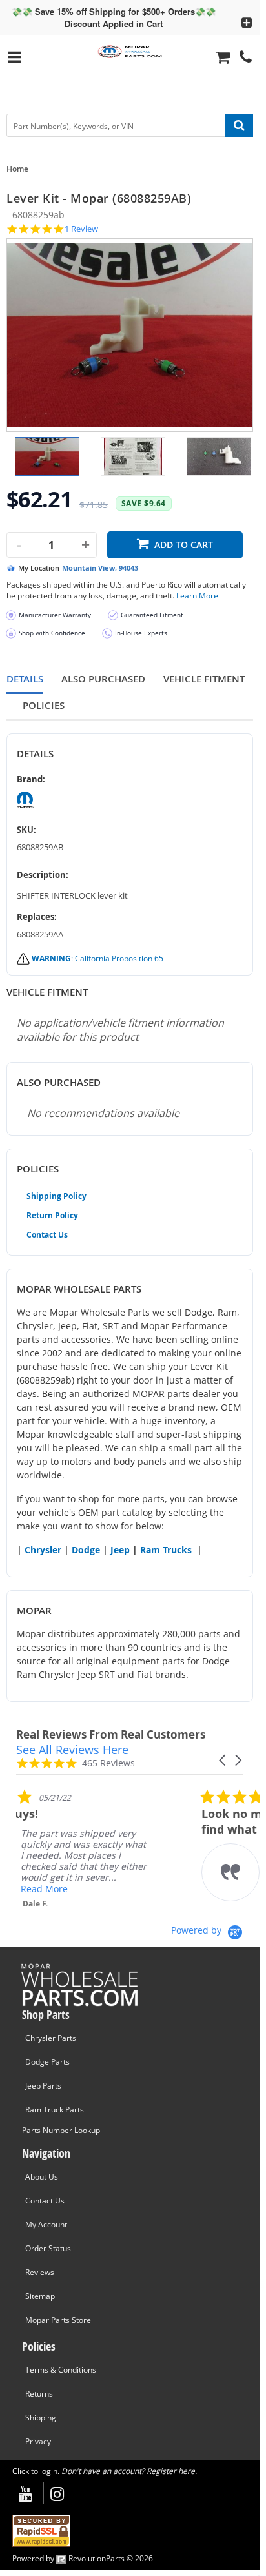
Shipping (41, 2418)
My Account (46, 2224)
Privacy (38, 2441)
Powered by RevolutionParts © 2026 (83, 2558)
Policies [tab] (44, 705)
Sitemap (40, 2296)
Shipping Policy (56, 1196)
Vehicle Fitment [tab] (204, 679)
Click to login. (36, 2471)
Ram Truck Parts (55, 2110)
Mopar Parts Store (58, 2320)
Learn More (197, 596)
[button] (223, 1760)
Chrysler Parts (51, 2038)
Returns (39, 2394)
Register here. (172, 2471)
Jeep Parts (43, 2086)
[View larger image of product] (47, 456)
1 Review (81, 229)
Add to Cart (184, 545)
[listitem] (113, 1849)
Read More (106, 1889)
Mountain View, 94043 (100, 568)
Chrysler (43, 1550)
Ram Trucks (166, 1550)
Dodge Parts (47, 2062)
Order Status (48, 2248)
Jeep (120, 1550)
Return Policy (52, 1215)
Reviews (40, 2272)
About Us (42, 2177)
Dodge (86, 1550)
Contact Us (47, 1235)
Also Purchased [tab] (103, 679)
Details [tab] (25, 679)
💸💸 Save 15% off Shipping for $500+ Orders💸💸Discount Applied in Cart (114, 17)
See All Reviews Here (72, 1750)
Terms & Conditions (61, 2370)
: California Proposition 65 (97, 958)
